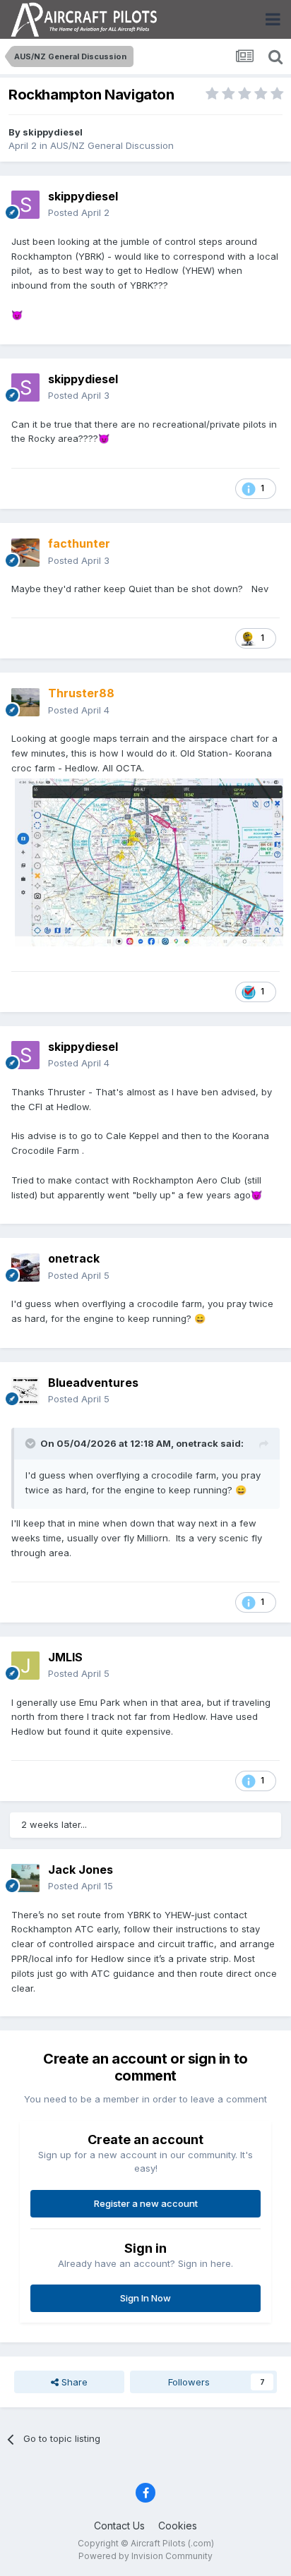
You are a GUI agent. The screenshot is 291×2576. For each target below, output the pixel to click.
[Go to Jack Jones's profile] (25, 1878)
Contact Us (119, 2526)
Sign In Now (145, 2298)
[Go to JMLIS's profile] (25, 1666)
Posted (79, 212)
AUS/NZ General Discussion (112, 145)
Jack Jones (81, 1870)
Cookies (178, 2526)
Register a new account (146, 2203)
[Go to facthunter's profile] (25, 553)
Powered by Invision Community (145, 2556)
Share (73, 2382)
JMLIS (65, 1657)
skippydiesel (53, 132)
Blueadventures (93, 1383)
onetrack (74, 1258)
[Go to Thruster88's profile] (25, 702)
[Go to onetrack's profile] (25, 1268)
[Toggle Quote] (32, 1443)
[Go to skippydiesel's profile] (25, 205)
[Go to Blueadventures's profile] (25, 1391)
